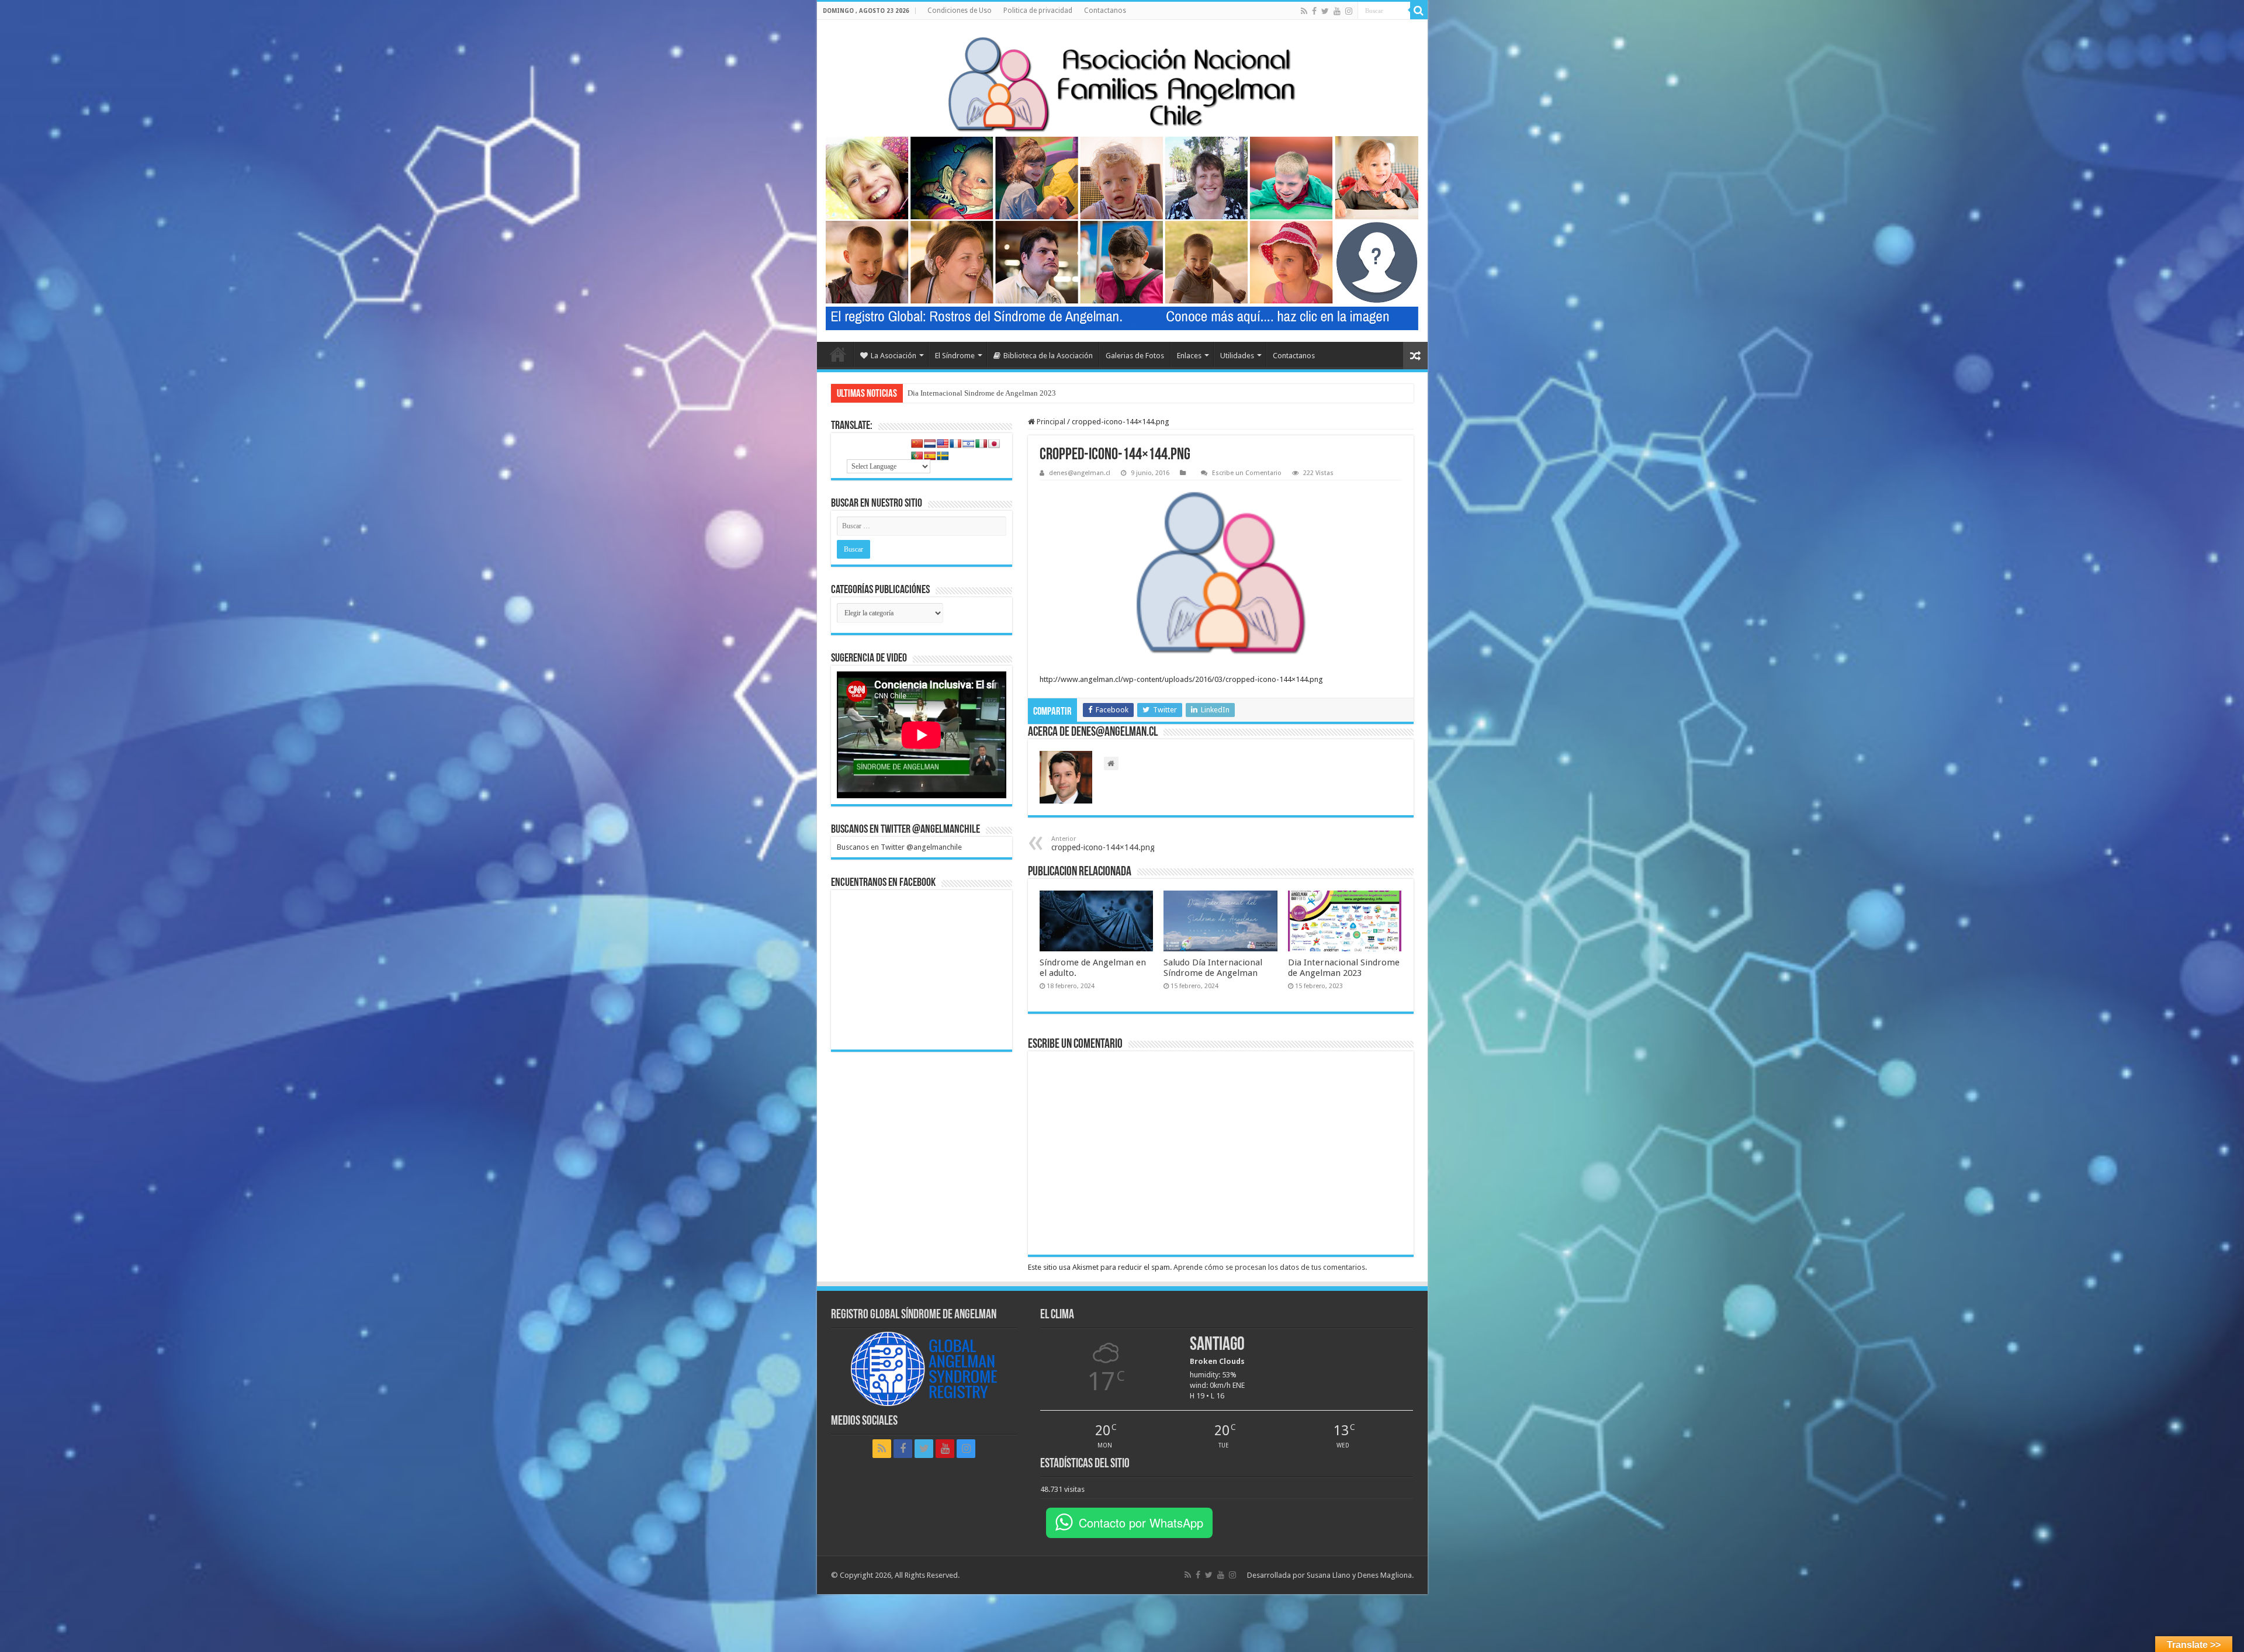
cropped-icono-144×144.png (1103, 844)
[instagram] (1349, 11)
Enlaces (1189, 356)
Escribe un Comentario (1247, 473)
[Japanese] (994, 444)
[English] (943, 444)
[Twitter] (1325, 11)
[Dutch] (930, 444)
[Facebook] (1314, 11)
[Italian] (981, 444)
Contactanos (1105, 11)
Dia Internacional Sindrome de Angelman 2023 (1344, 968)
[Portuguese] (917, 456)
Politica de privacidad (1038, 11)
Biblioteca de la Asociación (1048, 356)
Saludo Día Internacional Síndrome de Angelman (1213, 968)
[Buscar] (1419, 11)
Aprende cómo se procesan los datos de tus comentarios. (1270, 1267)
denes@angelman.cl (1080, 473)
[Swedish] (943, 456)
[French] (955, 444)
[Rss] (1304, 11)
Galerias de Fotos (1135, 356)
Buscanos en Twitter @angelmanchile (905, 830)
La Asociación (894, 356)
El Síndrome (955, 356)
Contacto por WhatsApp (1141, 1523)
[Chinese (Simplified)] (917, 444)
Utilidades (1237, 356)
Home (838, 354)
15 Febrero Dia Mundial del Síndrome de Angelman (989, 393)
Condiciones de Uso (960, 11)
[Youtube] (1337, 11)
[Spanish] (930, 456)
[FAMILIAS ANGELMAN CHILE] (1122, 84)
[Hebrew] (968, 444)
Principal (1050, 422)
